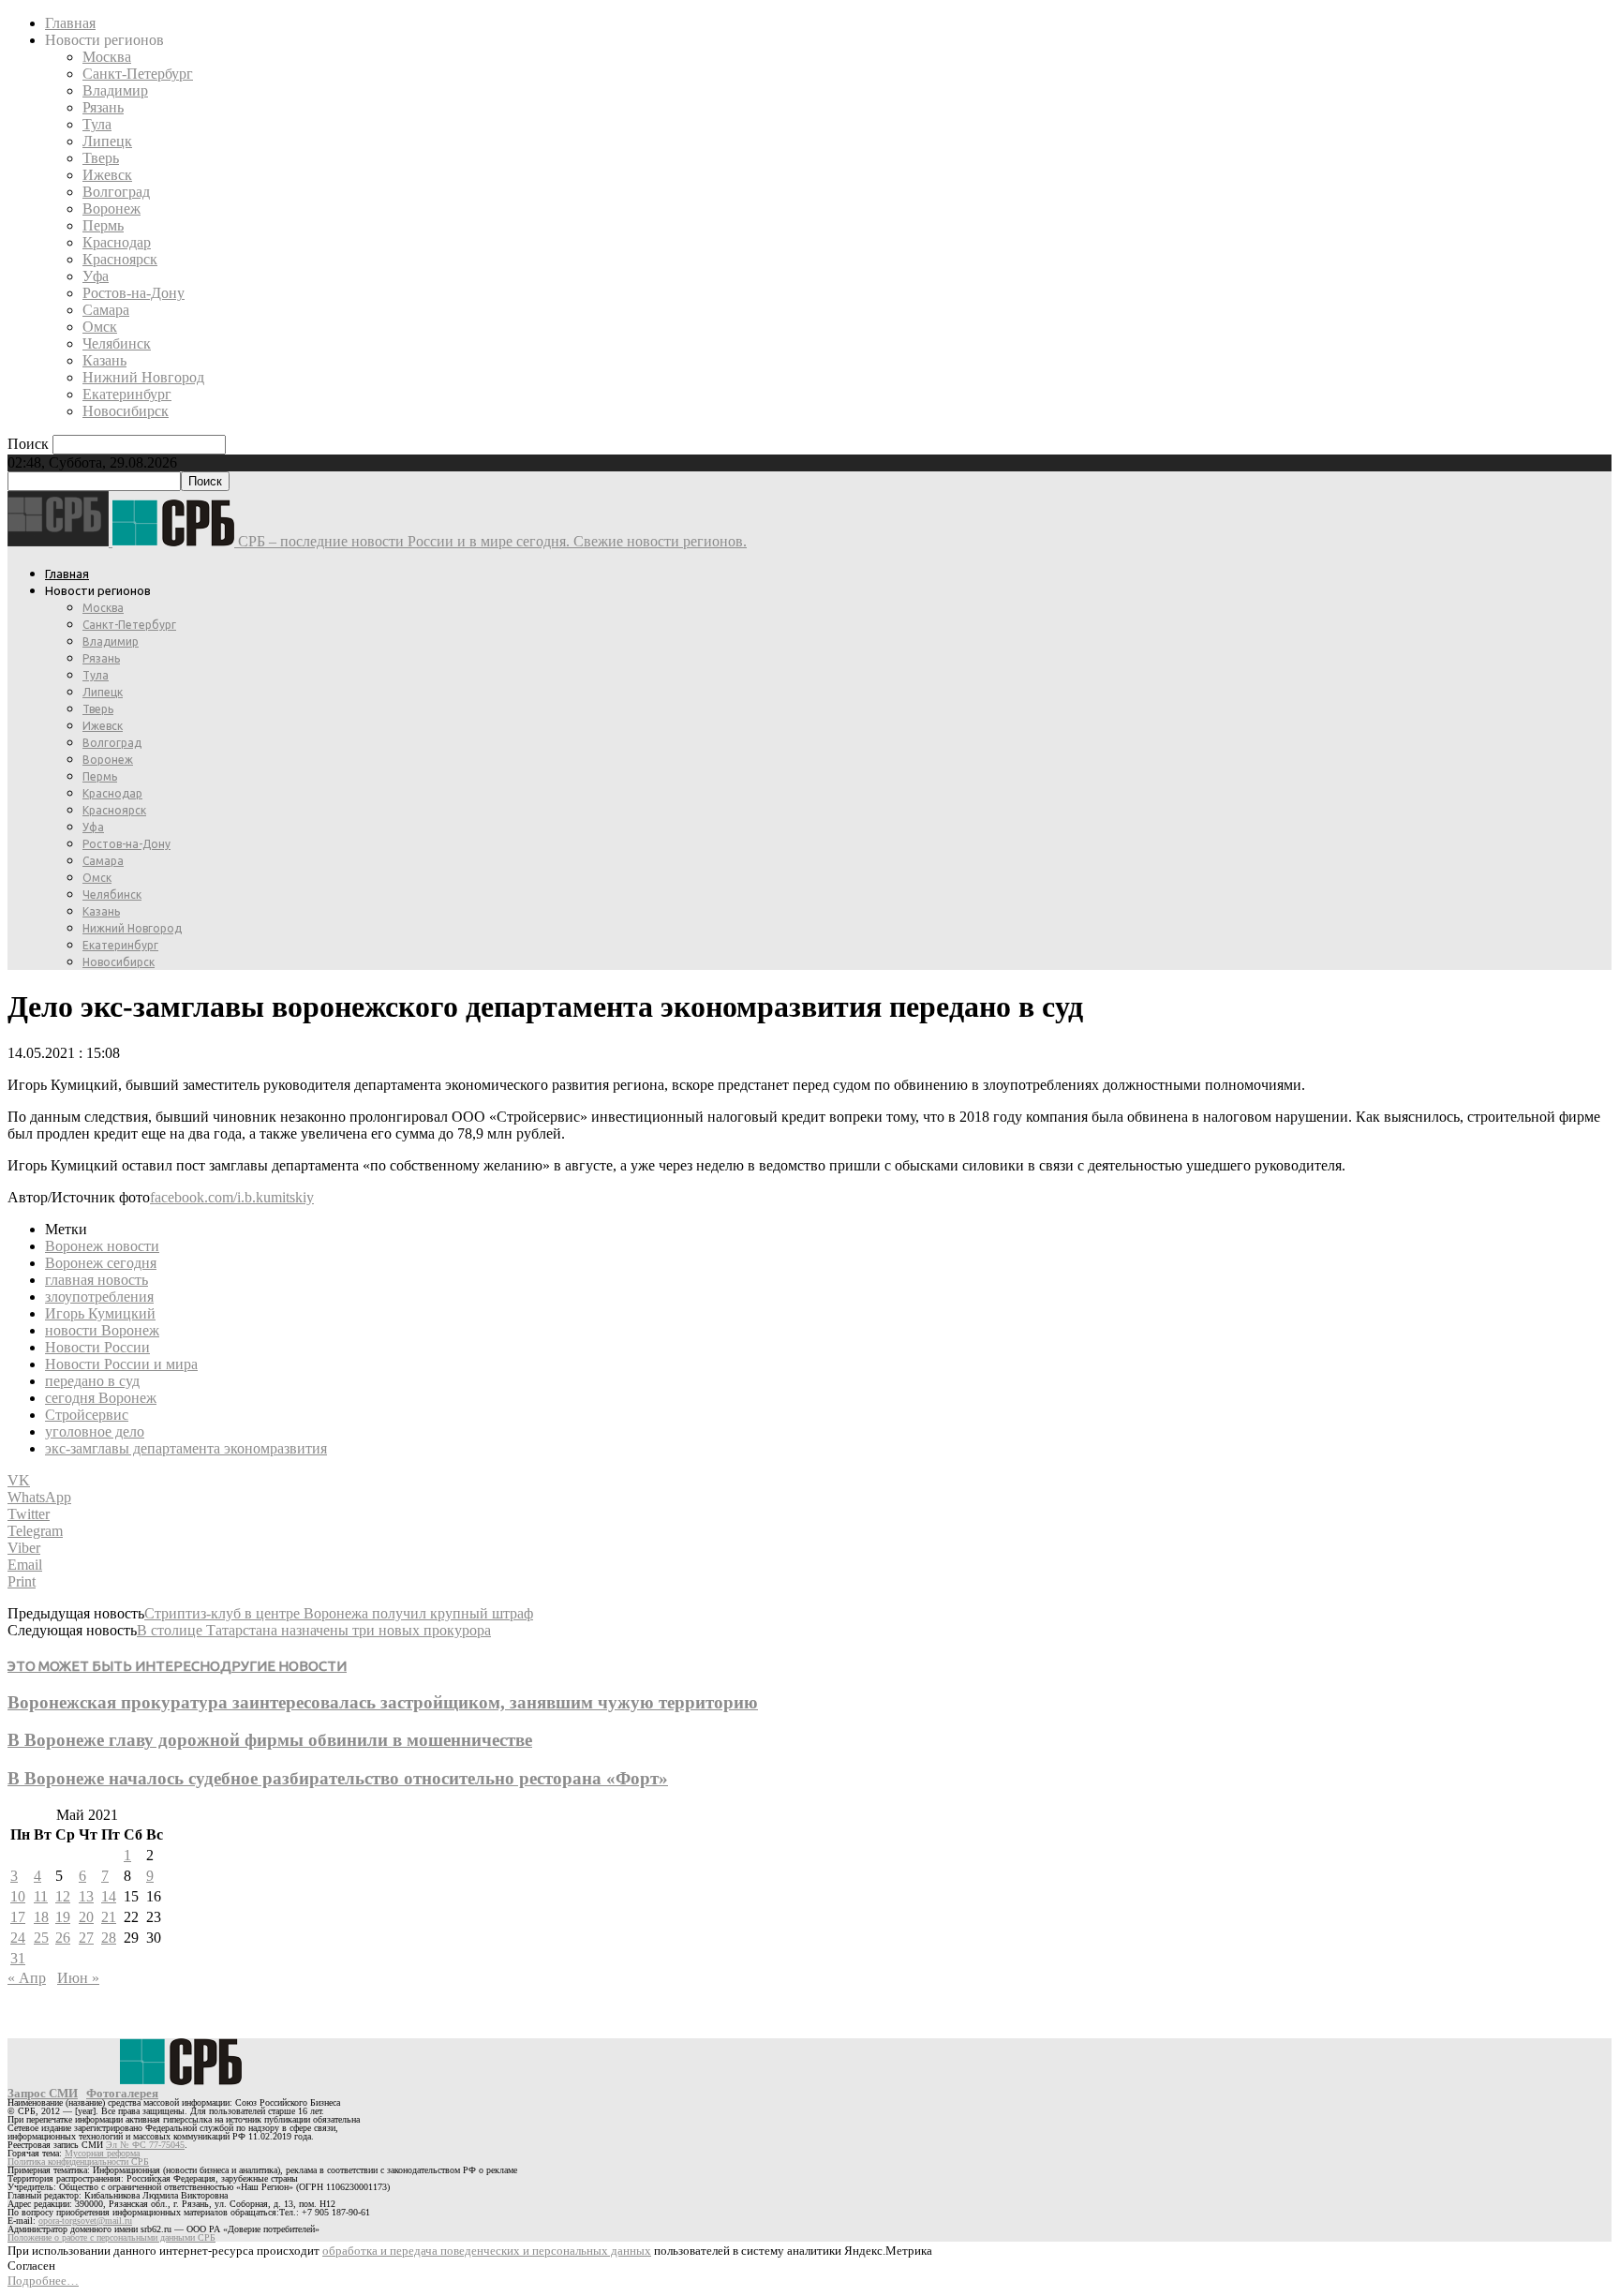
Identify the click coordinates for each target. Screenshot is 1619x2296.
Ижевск (107, 175)
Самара (106, 310)
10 (18, 1896)
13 (86, 1896)
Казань (104, 360)
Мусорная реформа (102, 2153)
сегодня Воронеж (101, 1398)
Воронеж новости (102, 1246)
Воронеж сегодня (101, 1263)
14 (109, 1896)
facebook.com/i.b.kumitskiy (232, 1197)
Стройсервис (87, 1415)
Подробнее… (43, 2281)
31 (18, 1958)
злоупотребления (99, 1297)
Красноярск (120, 259)
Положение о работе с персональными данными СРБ (111, 2237)
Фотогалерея (122, 2093)
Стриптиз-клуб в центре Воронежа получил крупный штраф (339, 1613)
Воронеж (111, 209)
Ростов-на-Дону (134, 293)
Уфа (96, 276)
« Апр (27, 1978)
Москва (107, 57)
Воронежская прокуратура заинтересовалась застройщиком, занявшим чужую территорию (383, 1702)
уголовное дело (95, 1431)
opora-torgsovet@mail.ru (85, 2221)
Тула (97, 124)
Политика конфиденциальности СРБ (78, 2162)
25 (41, 1938)
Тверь (101, 158)
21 (109, 1917)
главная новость (97, 1280)
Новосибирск (126, 411)
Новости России (97, 1347)
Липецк (107, 141)
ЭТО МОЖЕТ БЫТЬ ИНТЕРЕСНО (114, 1666)
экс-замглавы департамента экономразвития (186, 1448)
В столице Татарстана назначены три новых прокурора (314, 1630)
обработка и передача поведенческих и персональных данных (487, 2251)
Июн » (78, 1978)
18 (41, 1917)
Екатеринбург (127, 394)
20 (86, 1917)
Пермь (103, 225)
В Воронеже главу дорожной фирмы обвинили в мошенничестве (270, 1740)
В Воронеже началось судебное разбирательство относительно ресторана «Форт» (338, 1778)
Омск (100, 327)
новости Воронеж (102, 1330)
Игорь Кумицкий (100, 1313)
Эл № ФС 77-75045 (145, 2145)
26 (63, 1938)
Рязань (103, 107)
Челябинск (117, 343)
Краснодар (117, 242)
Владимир (115, 90)
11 (41, 1896)
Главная (70, 23)
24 (18, 1938)
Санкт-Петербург (138, 74)
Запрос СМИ (43, 2093)
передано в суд (92, 1381)
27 (86, 1938)
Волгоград (116, 192)
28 (109, 1938)
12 (63, 1896)
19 (63, 1917)
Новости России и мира (121, 1364)
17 (18, 1917)
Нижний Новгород (143, 377)
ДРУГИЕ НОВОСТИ (283, 1666)
